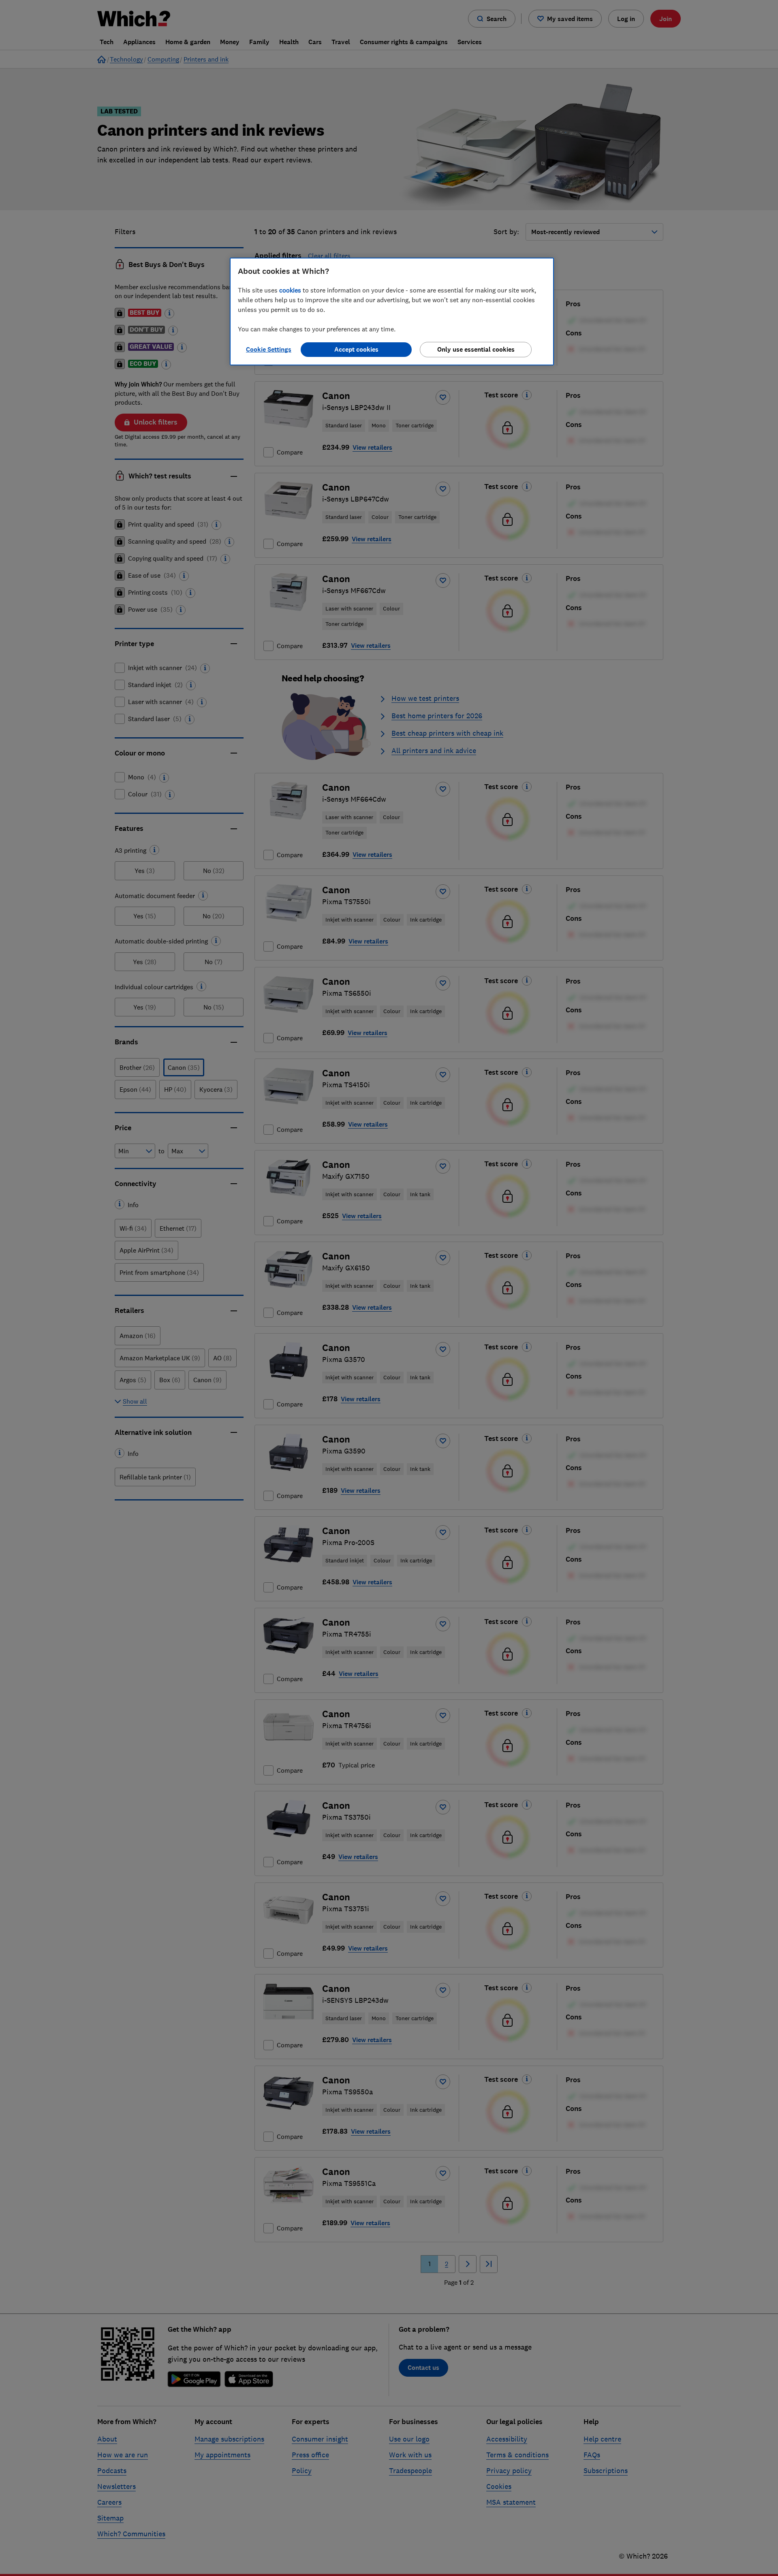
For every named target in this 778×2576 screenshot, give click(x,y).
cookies (290, 290)
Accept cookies (356, 349)
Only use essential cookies (476, 349)
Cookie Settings (269, 349)
